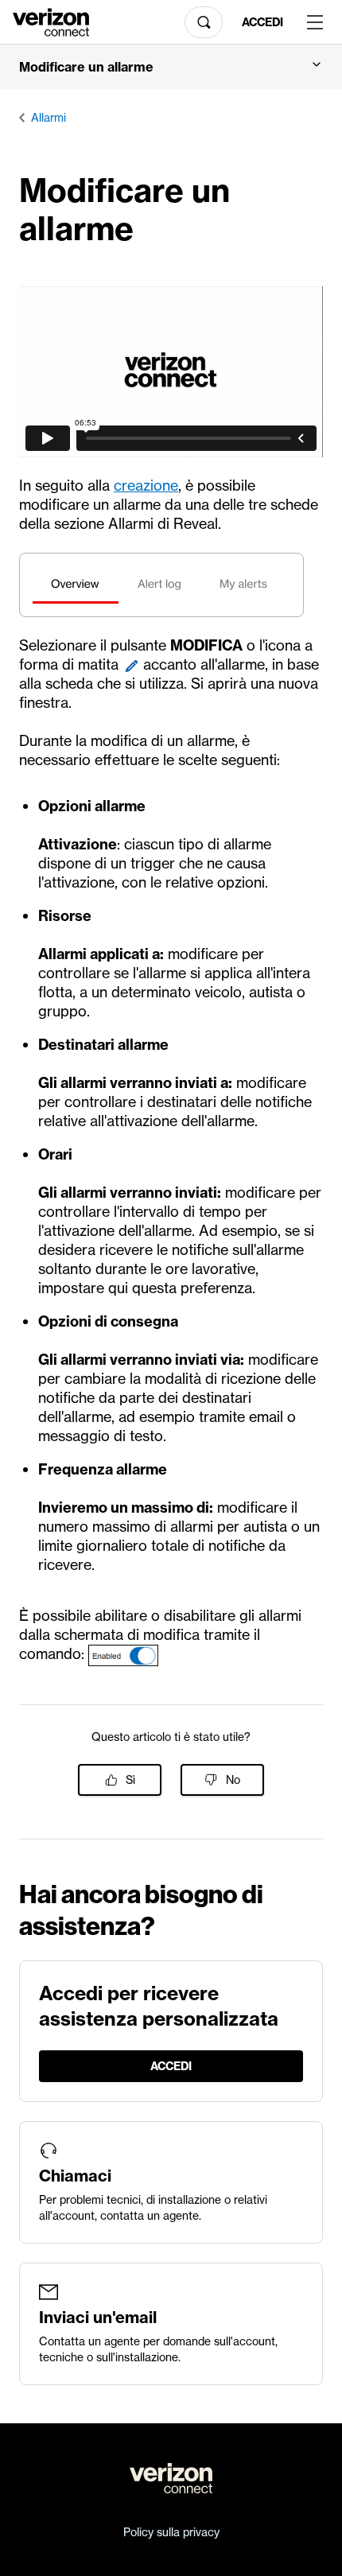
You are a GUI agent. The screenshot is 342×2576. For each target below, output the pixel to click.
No (233, 1780)
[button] (171, 67)
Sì (130, 1780)
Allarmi (49, 118)
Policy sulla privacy (171, 2532)
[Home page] (51, 21)
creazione (146, 486)
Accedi (262, 22)
